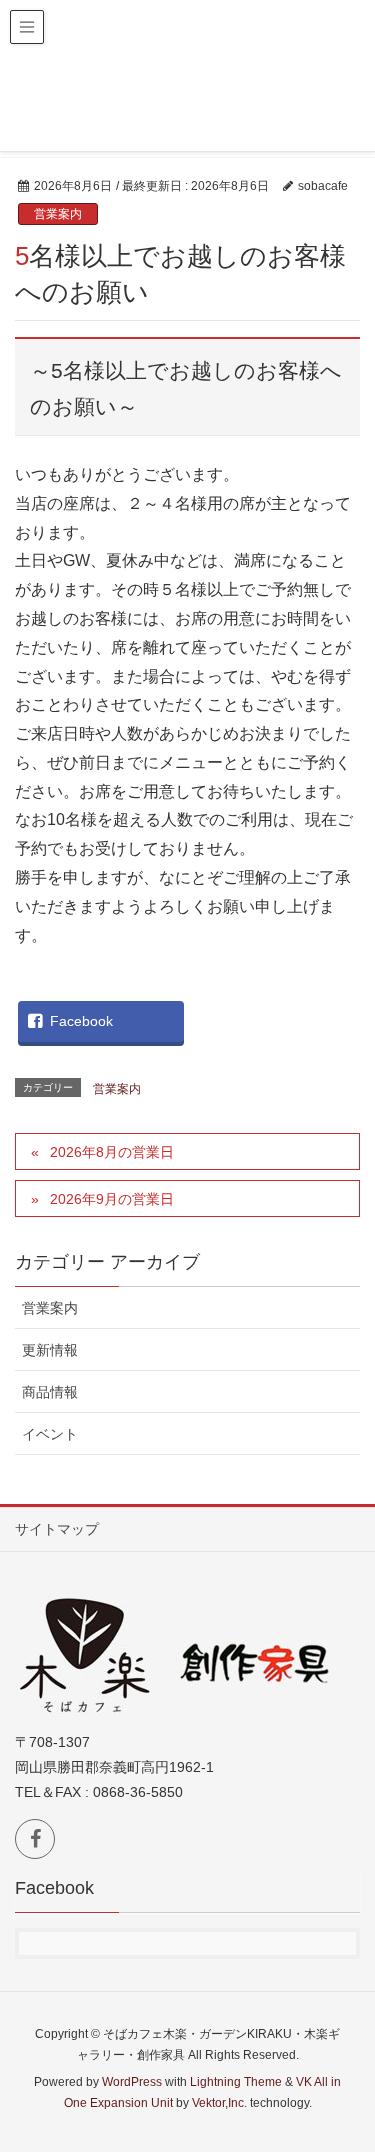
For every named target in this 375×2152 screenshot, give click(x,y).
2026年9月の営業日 (112, 1199)
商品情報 (50, 1392)
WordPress (132, 2082)
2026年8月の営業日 (112, 1152)
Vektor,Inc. (219, 2103)
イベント (50, 1434)
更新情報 (50, 1350)
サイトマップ (57, 1529)
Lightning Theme (236, 2082)
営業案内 (58, 214)
